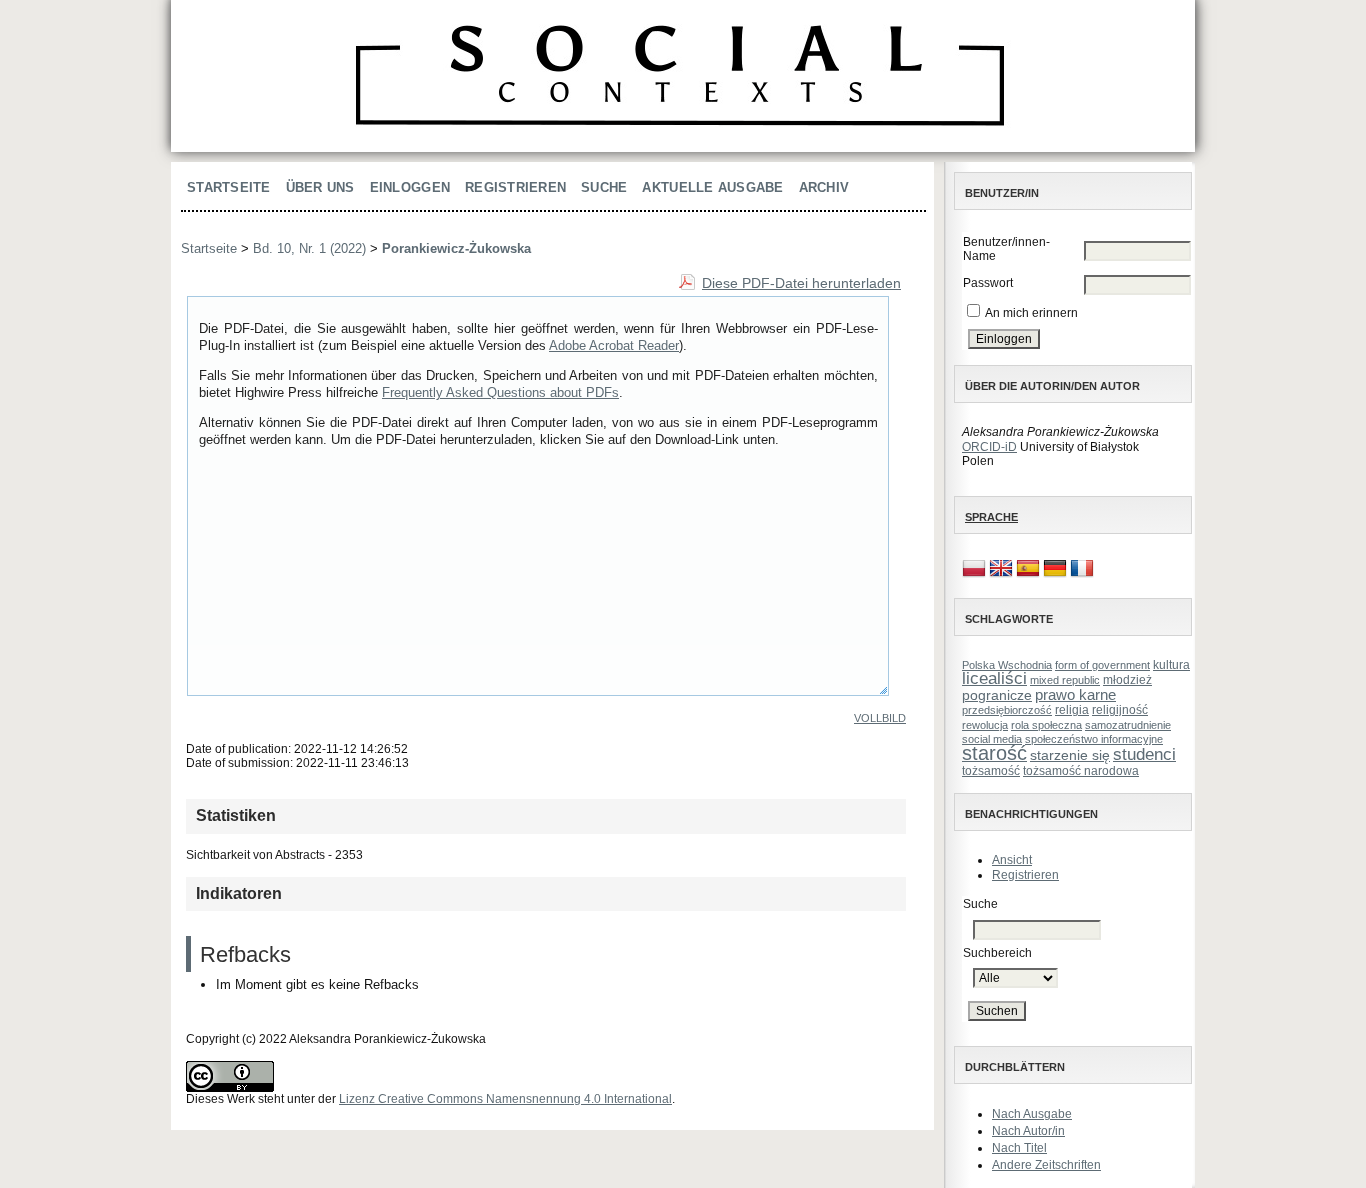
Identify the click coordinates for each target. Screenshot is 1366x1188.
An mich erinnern (1031, 313)
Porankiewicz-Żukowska (456, 248)
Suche (604, 187)
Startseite (229, 187)
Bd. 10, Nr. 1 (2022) (309, 248)
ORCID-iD (989, 447)
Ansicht (1012, 860)
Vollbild (880, 718)
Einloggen (410, 187)
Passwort (988, 283)
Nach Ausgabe (1032, 1114)
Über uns (320, 187)
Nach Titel (1019, 1148)
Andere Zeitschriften (1046, 1165)
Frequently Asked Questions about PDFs (500, 392)
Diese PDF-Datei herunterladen (801, 283)
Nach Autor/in (1028, 1131)
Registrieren (1025, 875)
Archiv (824, 187)
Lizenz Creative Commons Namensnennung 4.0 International (505, 1099)
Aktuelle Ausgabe (712, 187)
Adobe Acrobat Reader (614, 345)
